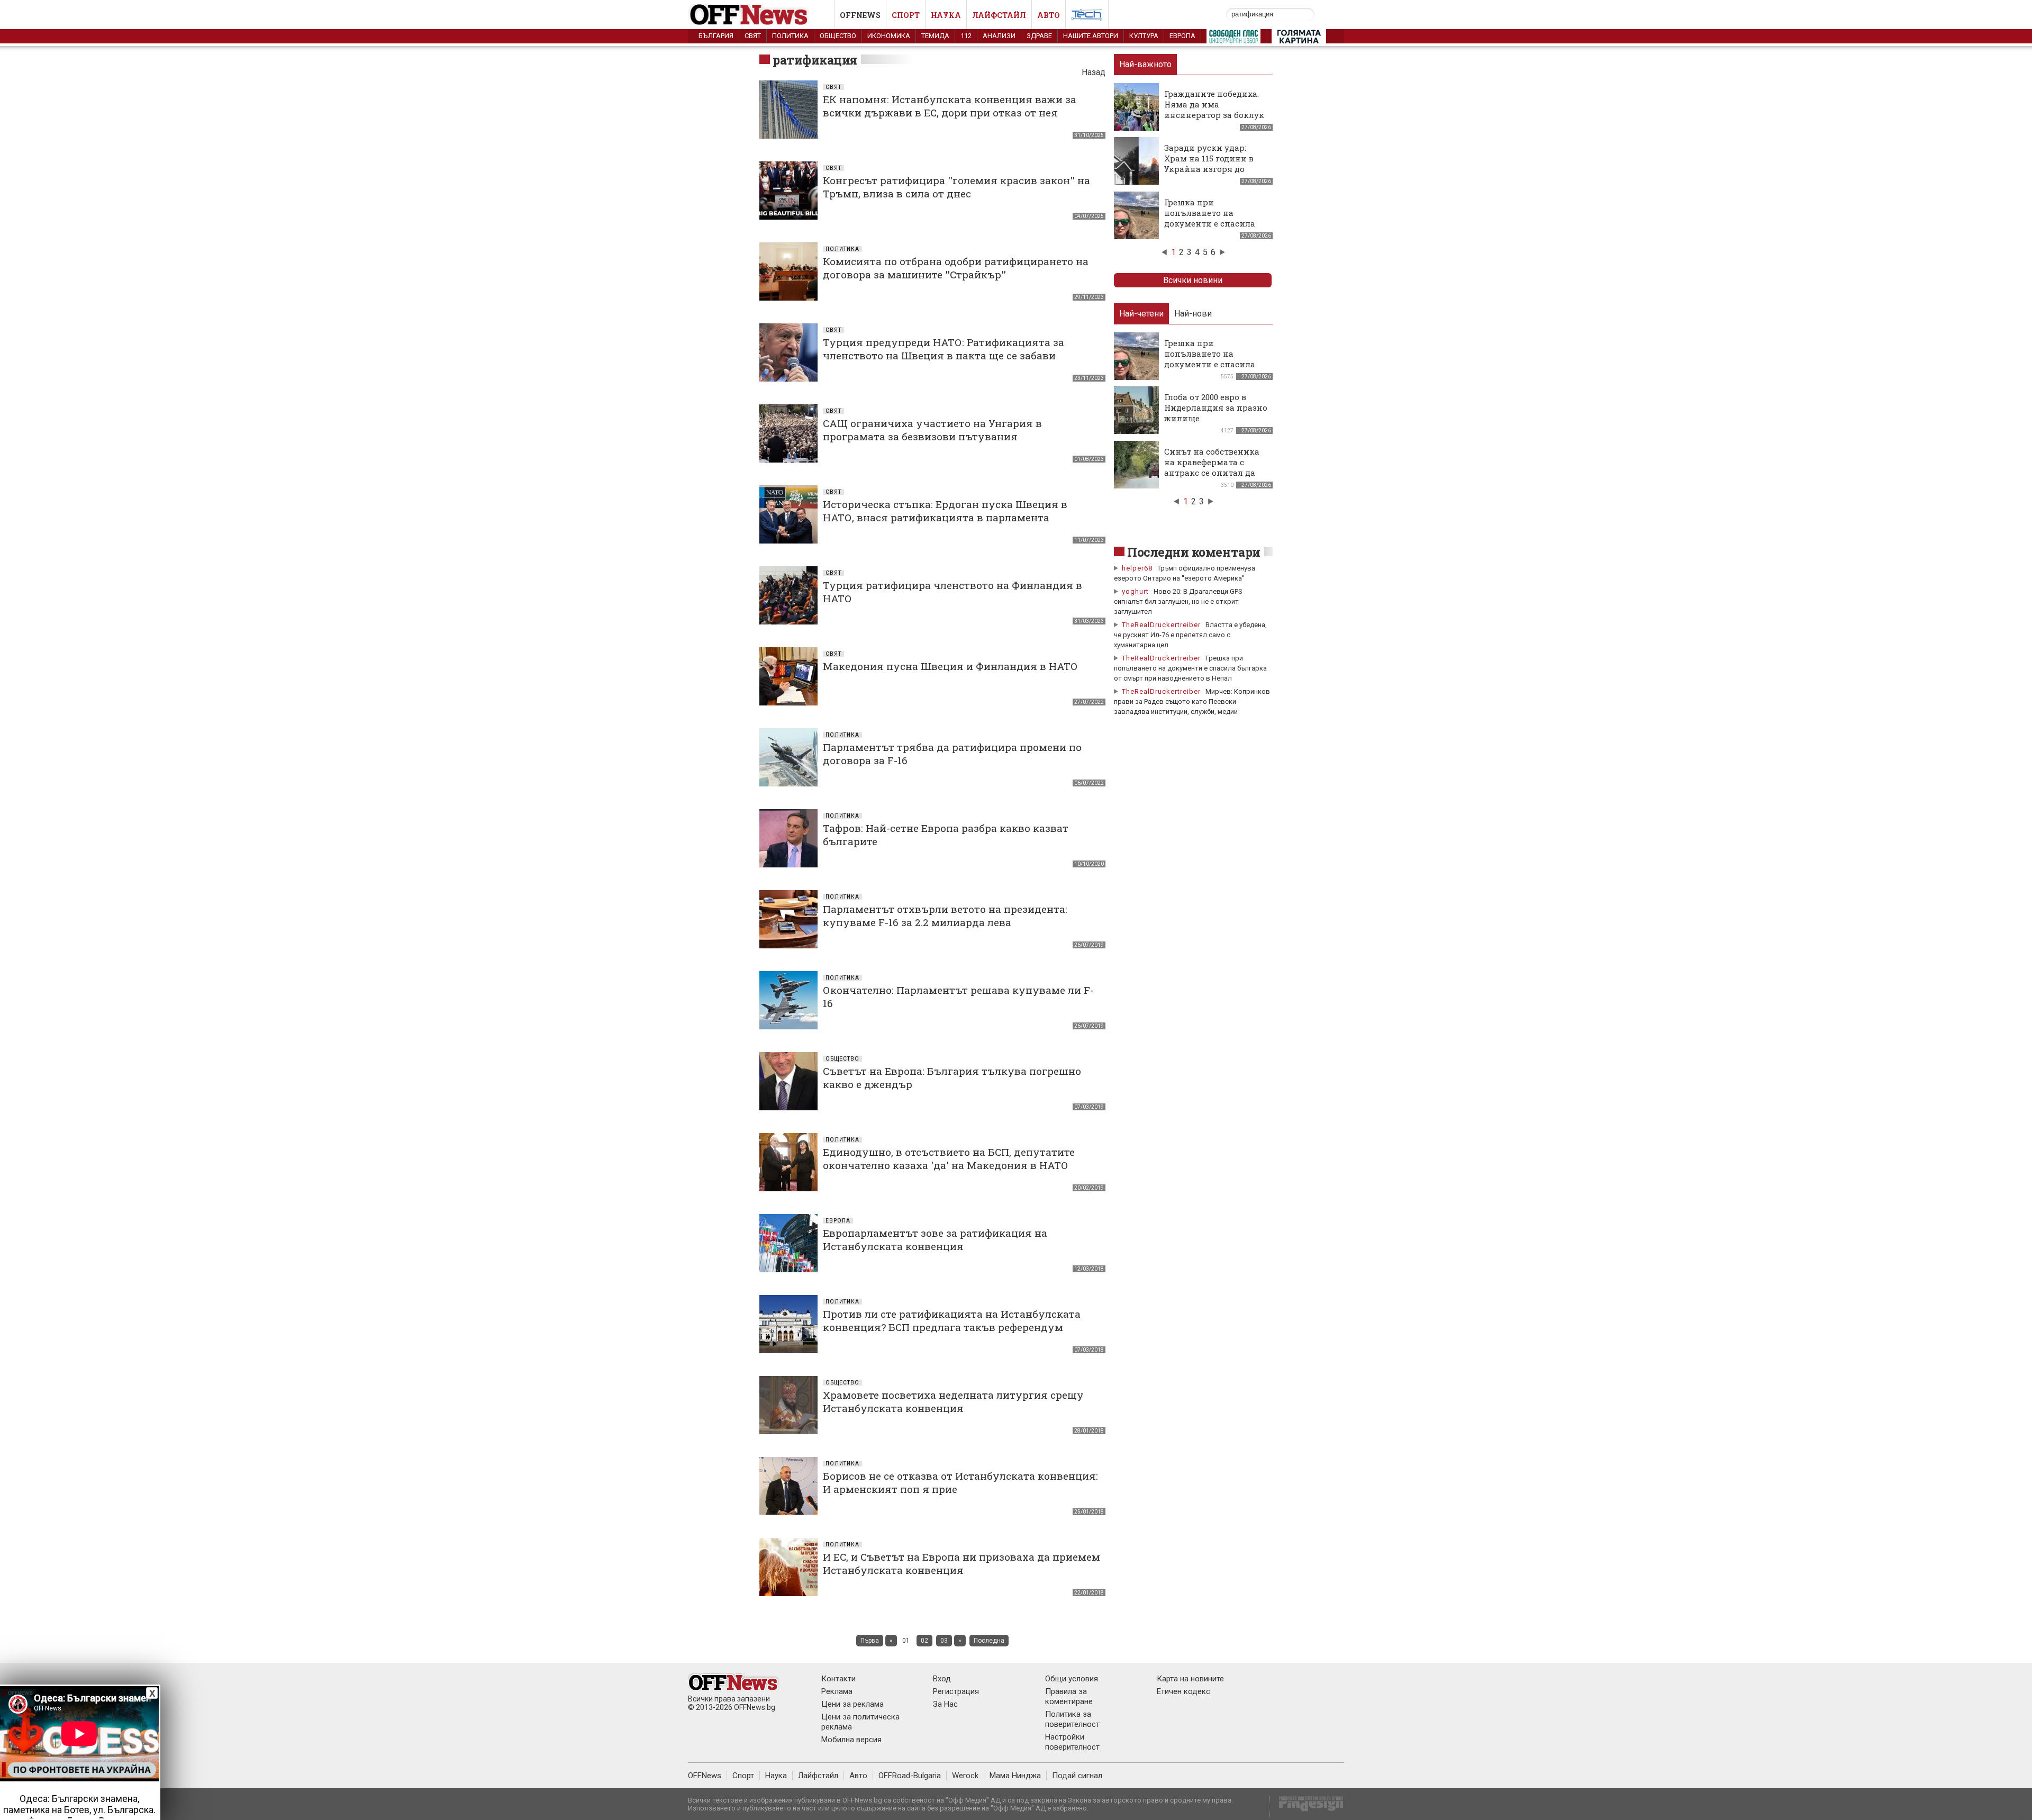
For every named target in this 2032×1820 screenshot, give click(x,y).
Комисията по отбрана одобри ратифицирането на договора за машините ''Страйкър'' (956, 268)
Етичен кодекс (1183, 1691)
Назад (1094, 72)
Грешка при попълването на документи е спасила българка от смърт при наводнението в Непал (1214, 223)
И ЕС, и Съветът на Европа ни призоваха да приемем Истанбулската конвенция (961, 1563)
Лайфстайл (999, 15)
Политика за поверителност (1072, 1719)
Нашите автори (1091, 36)
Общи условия (1072, 1679)
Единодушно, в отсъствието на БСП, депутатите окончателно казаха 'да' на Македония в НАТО (949, 1158)
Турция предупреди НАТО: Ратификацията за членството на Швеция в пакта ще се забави (944, 349)
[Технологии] (1087, 17)
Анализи (999, 36)
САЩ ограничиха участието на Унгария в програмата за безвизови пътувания (932, 430)
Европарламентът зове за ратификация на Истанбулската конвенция (935, 1239)
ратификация (815, 60)
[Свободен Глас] (1233, 39)
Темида (935, 36)
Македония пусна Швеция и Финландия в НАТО (950, 666)
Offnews (860, 15)
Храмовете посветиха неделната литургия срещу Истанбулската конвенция (953, 1401)
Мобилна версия (851, 1740)
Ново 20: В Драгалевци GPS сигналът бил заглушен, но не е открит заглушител (1178, 601)
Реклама (837, 1691)
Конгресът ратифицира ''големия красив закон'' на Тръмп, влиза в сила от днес (956, 187)
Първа (870, 1641)
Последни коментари (1194, 552)
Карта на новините (1190, 1679)
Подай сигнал (1077, 1776)
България (716, 36)
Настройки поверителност (1072, 1742)
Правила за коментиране (1069, 1696)
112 (966, 36)
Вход (942, 1679)
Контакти (838, 1679)
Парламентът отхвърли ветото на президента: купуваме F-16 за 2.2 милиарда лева (945, 916)
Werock (965, 1776)
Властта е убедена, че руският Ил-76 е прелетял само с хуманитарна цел (1190, 635)
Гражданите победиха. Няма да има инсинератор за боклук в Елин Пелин (1214, 110)
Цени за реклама (852, 1704)
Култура (1144, 36)
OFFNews (705, 1776)
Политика (790, 36)
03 (944, 1641)
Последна (989, 1641)
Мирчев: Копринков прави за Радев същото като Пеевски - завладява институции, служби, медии (1192, 701)
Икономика (889, 36)
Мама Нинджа (1015, 1776)
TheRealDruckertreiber (1161, 625)
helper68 (1137, 568)
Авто (1049, 15)
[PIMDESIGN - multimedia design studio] (1307, 1807)
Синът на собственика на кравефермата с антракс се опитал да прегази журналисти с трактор (1212, 473)
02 (924, 1641)
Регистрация (956, 1691)
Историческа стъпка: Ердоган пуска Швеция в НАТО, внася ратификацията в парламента (945, 511)
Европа (1182, 36)
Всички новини (1193, 280)
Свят (753, 36)
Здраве (1039, 36)
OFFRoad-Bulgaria (910, 1776)
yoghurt (1135, 591)
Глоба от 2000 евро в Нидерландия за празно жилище (1216, 408)
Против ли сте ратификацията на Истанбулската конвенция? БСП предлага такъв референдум (952, 1320)
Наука (946, 15)
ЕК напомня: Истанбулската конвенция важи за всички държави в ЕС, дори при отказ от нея (950, 106)
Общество (838, 36)
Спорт (906, 15)
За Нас (945, 1704)
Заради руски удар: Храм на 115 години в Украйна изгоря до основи (1209, 164)
